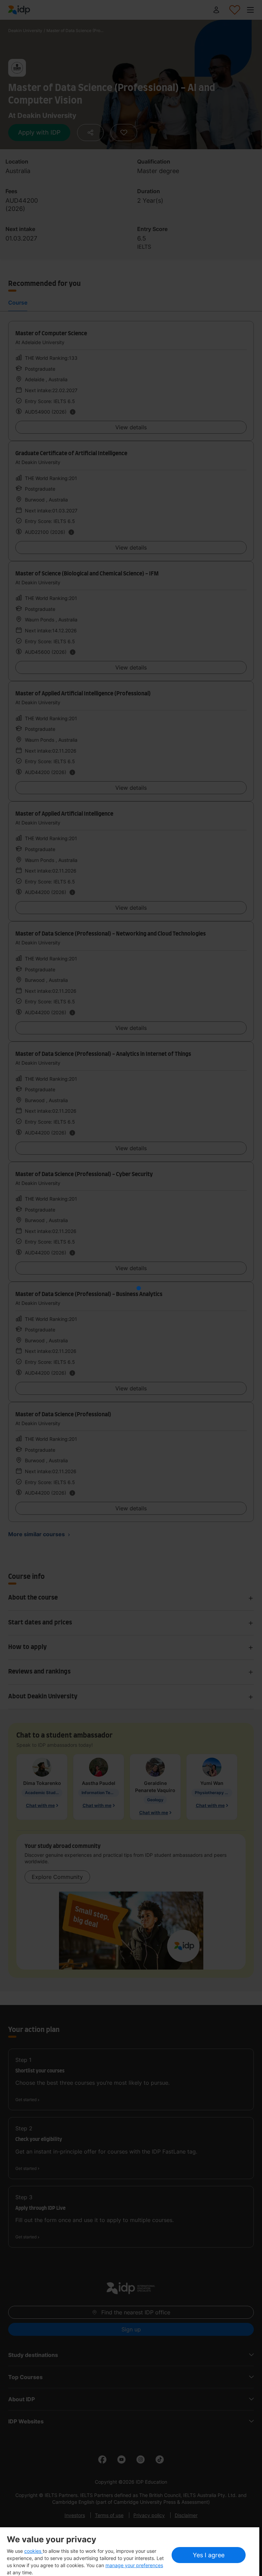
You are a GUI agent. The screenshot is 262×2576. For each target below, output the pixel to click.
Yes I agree (209, 2555)
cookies (33, 2551)
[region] (130, 2552)
